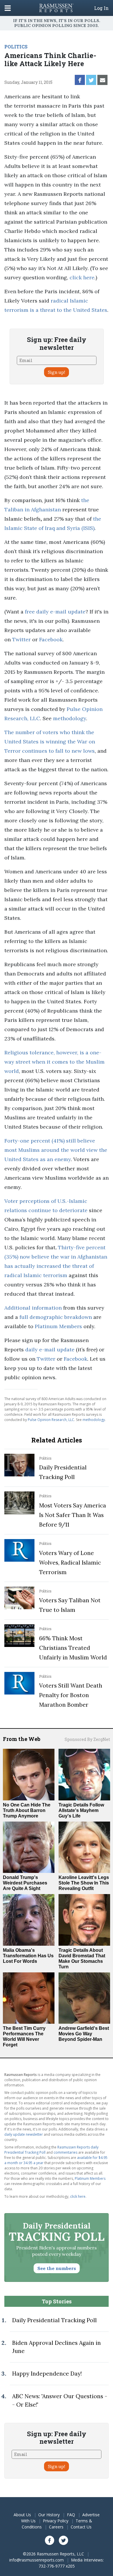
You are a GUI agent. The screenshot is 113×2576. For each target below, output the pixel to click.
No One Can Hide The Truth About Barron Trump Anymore (27, 1810)
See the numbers (57, 2268)
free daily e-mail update (55, 612)
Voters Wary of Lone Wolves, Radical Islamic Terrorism (70, 1563)
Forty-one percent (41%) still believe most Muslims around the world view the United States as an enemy (56, 1150)
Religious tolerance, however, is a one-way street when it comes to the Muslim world (54, 1062)
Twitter (21, 639)
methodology (70, 718)
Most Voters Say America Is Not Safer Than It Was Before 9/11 (73, 1515)
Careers (56, 2527)
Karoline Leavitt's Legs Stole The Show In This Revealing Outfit (84, 1883)
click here (82, 277)
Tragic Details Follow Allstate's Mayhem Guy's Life (81, 1810)
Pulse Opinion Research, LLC (51, 1420)
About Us (22, 2515)
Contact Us (81, 2527)
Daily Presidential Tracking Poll (54, 2320)
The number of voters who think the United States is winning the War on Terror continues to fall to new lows (50, 742)
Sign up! (57, 372)
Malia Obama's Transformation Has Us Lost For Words (28, 1956)
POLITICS (16, 47)
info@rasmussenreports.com (37, 2560)
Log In (101, 8)
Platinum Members (58, 1326)
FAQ (71, 2515)
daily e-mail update (50, 1349)
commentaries (65, 2152)
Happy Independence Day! (47, 2374)
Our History (49, 2515)
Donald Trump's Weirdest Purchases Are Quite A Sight (25, 1883)
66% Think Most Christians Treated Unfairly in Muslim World (73, 1648)
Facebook (51, 639)
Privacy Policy (56, 2521)
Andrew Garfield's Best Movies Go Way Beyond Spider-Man (84, 2034)
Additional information (33, 1308)
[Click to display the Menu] (8, 8)
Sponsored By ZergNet (87, 1739)
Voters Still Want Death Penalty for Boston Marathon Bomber (71, 1695)
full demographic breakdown (56, 1317)
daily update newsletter (24, 2134)
